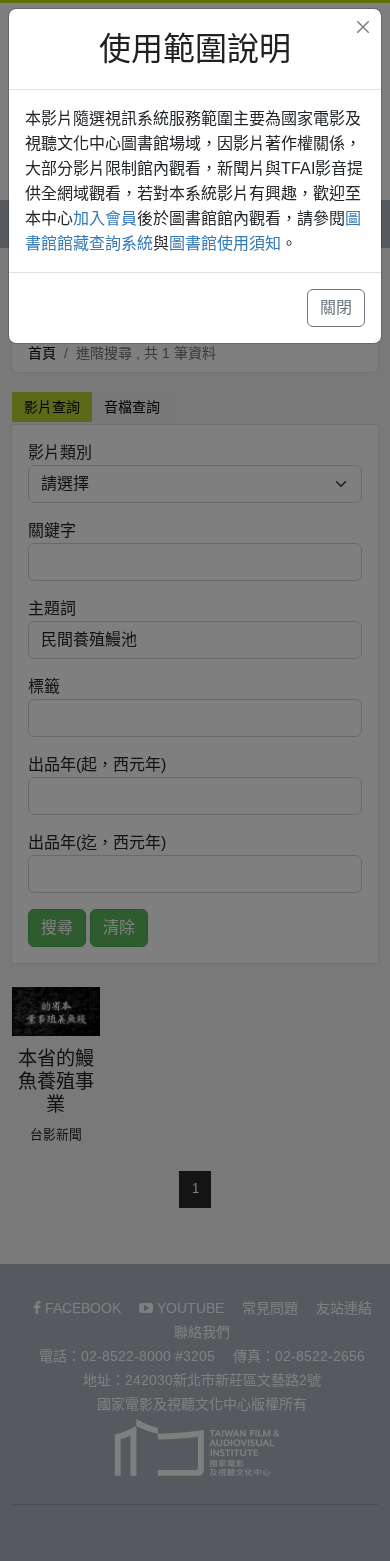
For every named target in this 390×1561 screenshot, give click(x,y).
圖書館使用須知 (225, 243)
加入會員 (105, 218)
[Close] (363, 27)
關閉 (336, 307)
